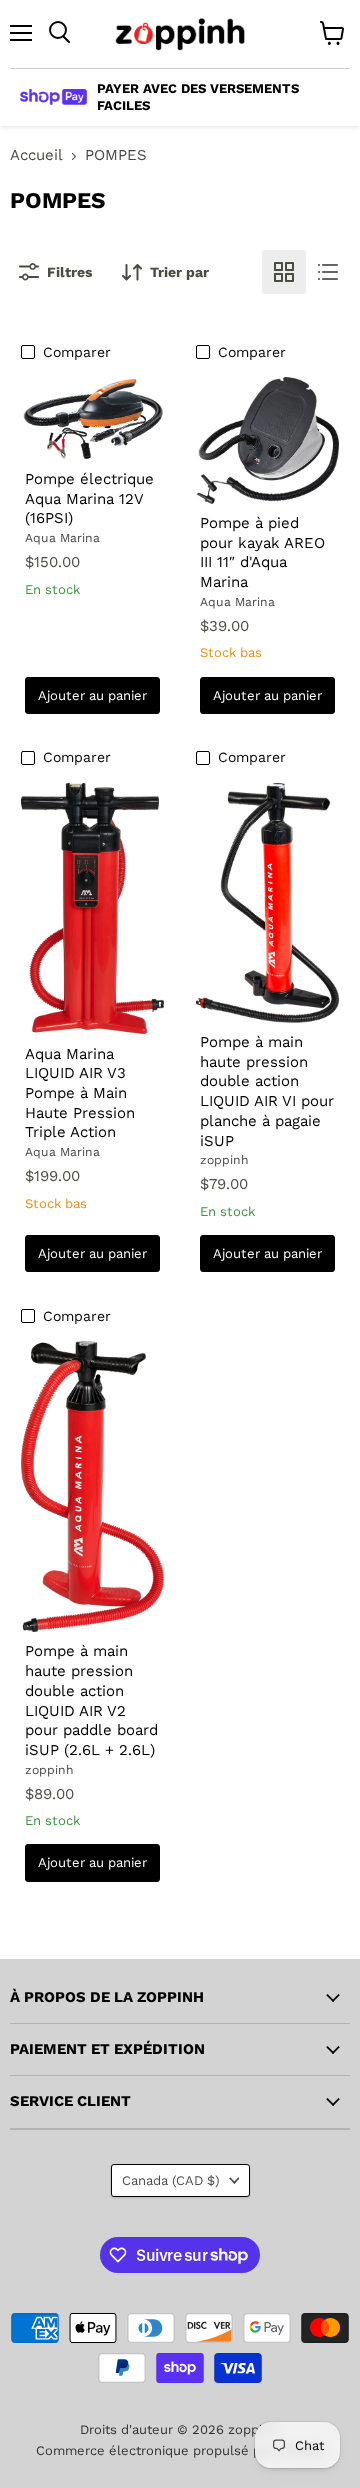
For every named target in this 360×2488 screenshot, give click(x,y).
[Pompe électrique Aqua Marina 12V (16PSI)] (93, 418)
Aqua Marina (62, 538)
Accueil (36, 155)
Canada (171, 2180)
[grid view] (284, 272)
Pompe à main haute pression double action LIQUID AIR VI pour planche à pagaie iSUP (267, 1091)
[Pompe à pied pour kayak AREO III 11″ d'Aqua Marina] (268, 440)
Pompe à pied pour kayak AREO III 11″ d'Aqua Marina (262, 552)
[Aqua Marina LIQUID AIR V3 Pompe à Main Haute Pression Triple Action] (93, 909)
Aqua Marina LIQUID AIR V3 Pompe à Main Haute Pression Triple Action (80, 1093)
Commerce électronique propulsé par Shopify (180, 2450)
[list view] (328, 272)
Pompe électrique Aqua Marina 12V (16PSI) (89, 498)
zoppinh (224, 1160)
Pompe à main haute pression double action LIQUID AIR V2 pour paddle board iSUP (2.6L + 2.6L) (91, 1700)
